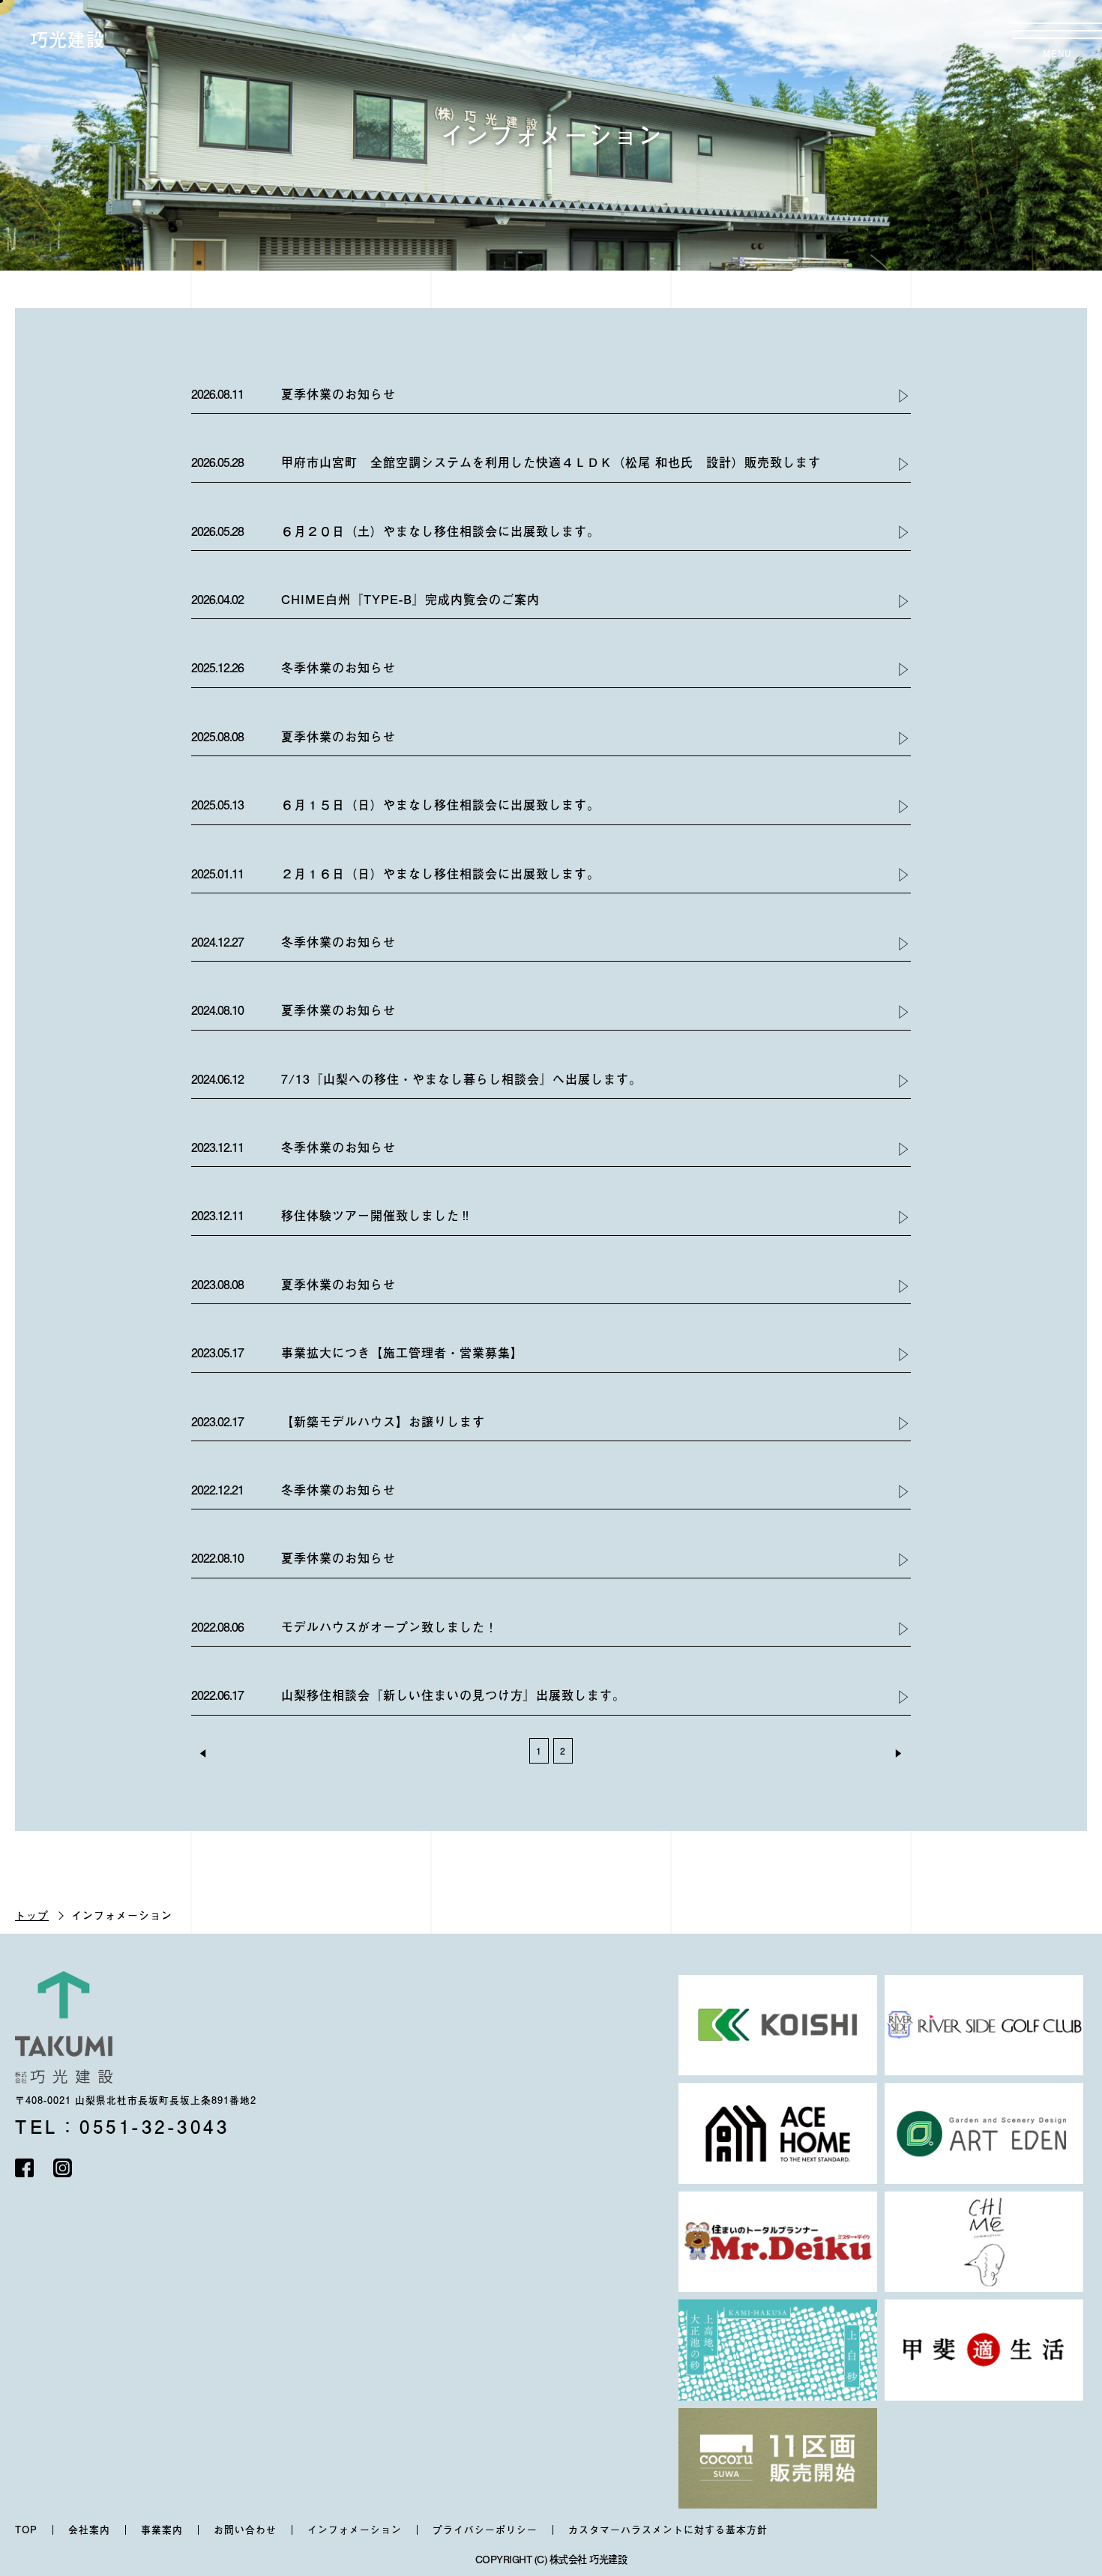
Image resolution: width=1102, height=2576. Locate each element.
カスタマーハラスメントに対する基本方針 (668, 2530)
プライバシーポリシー (485, 2530)
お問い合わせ (245, 2530)
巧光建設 (67, 39)
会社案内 (89, 2530)
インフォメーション (355, 2530)
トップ (32, 1915)
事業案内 (162, 2530)
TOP (26, 2530)
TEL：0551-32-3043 (122, 2126)
